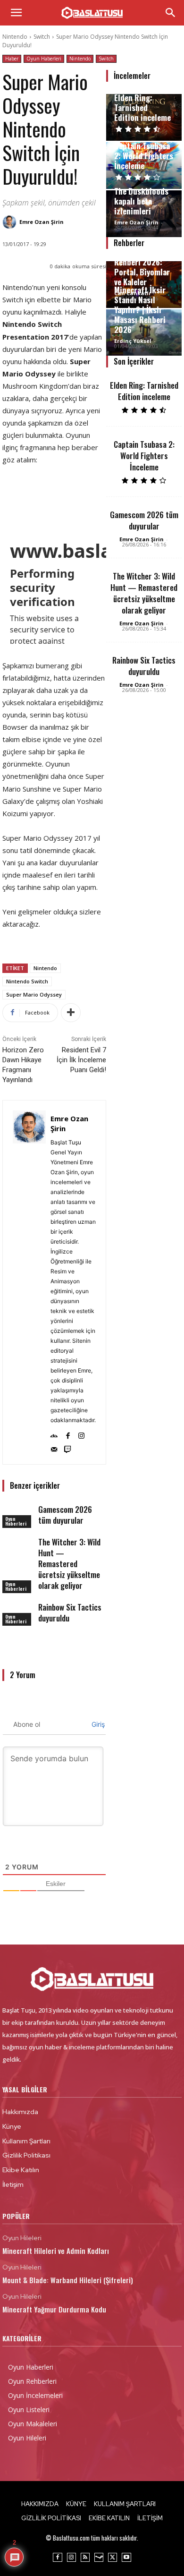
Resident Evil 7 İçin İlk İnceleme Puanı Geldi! (81, 1060)
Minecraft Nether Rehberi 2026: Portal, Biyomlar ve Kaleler (143, 267)
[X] (113, 2557)
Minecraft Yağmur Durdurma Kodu (54, 2309)
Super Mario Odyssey (34, 994)
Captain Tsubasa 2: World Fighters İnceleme (144, 156)
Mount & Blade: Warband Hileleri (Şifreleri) (68, 2280)
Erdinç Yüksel (133, 341)
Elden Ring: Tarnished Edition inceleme (142, 107)
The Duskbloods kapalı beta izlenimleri (141, 201)
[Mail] (54, 1447)
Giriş (97, 1724)
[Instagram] (81, 1434)
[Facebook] (68, 1434)
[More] (71, 1013)
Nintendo (15, 37)
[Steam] (99, 2557)
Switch (42, 37)
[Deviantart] (54, 1434)
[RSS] (85, 2557)
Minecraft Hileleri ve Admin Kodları (56, 2251)
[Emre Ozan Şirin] (11, 222)
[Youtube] (126, 2557)
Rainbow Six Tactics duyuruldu (70, 1612)
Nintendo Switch (27, 981)
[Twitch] (68, 1447)
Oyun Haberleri (44, 59)
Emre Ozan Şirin (42, 222)
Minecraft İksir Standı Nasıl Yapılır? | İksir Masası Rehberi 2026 (140, 310)
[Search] (171, 13)
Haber (12, 59)
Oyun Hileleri (22, 2238)
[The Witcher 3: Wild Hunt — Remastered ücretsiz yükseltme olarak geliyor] (18, 1547)
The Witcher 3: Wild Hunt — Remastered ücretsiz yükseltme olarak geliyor (69, 1564)
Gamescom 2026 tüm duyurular (65, 1515)
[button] (16, 13)
